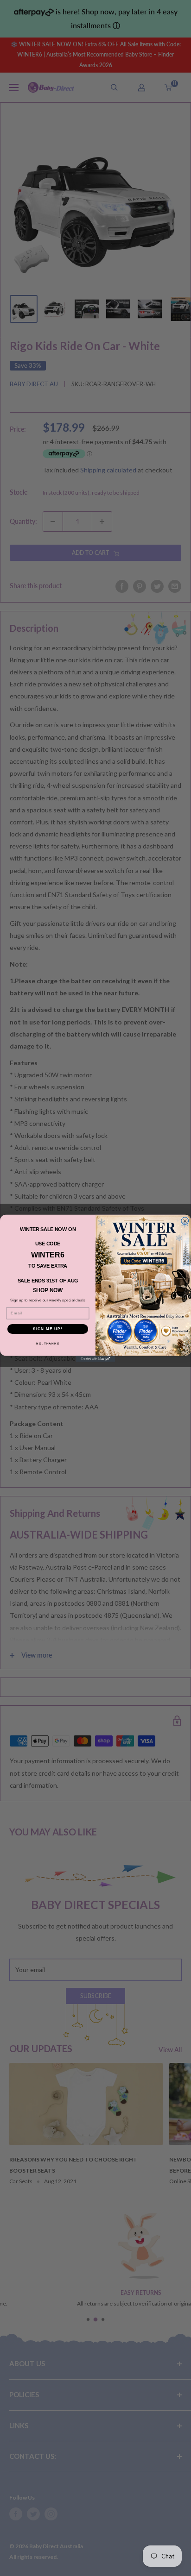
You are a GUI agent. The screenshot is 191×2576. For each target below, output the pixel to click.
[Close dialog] (185, 1221)
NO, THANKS (48, 1343)
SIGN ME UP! (48, 1329)
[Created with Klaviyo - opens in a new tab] (96, 1359)
